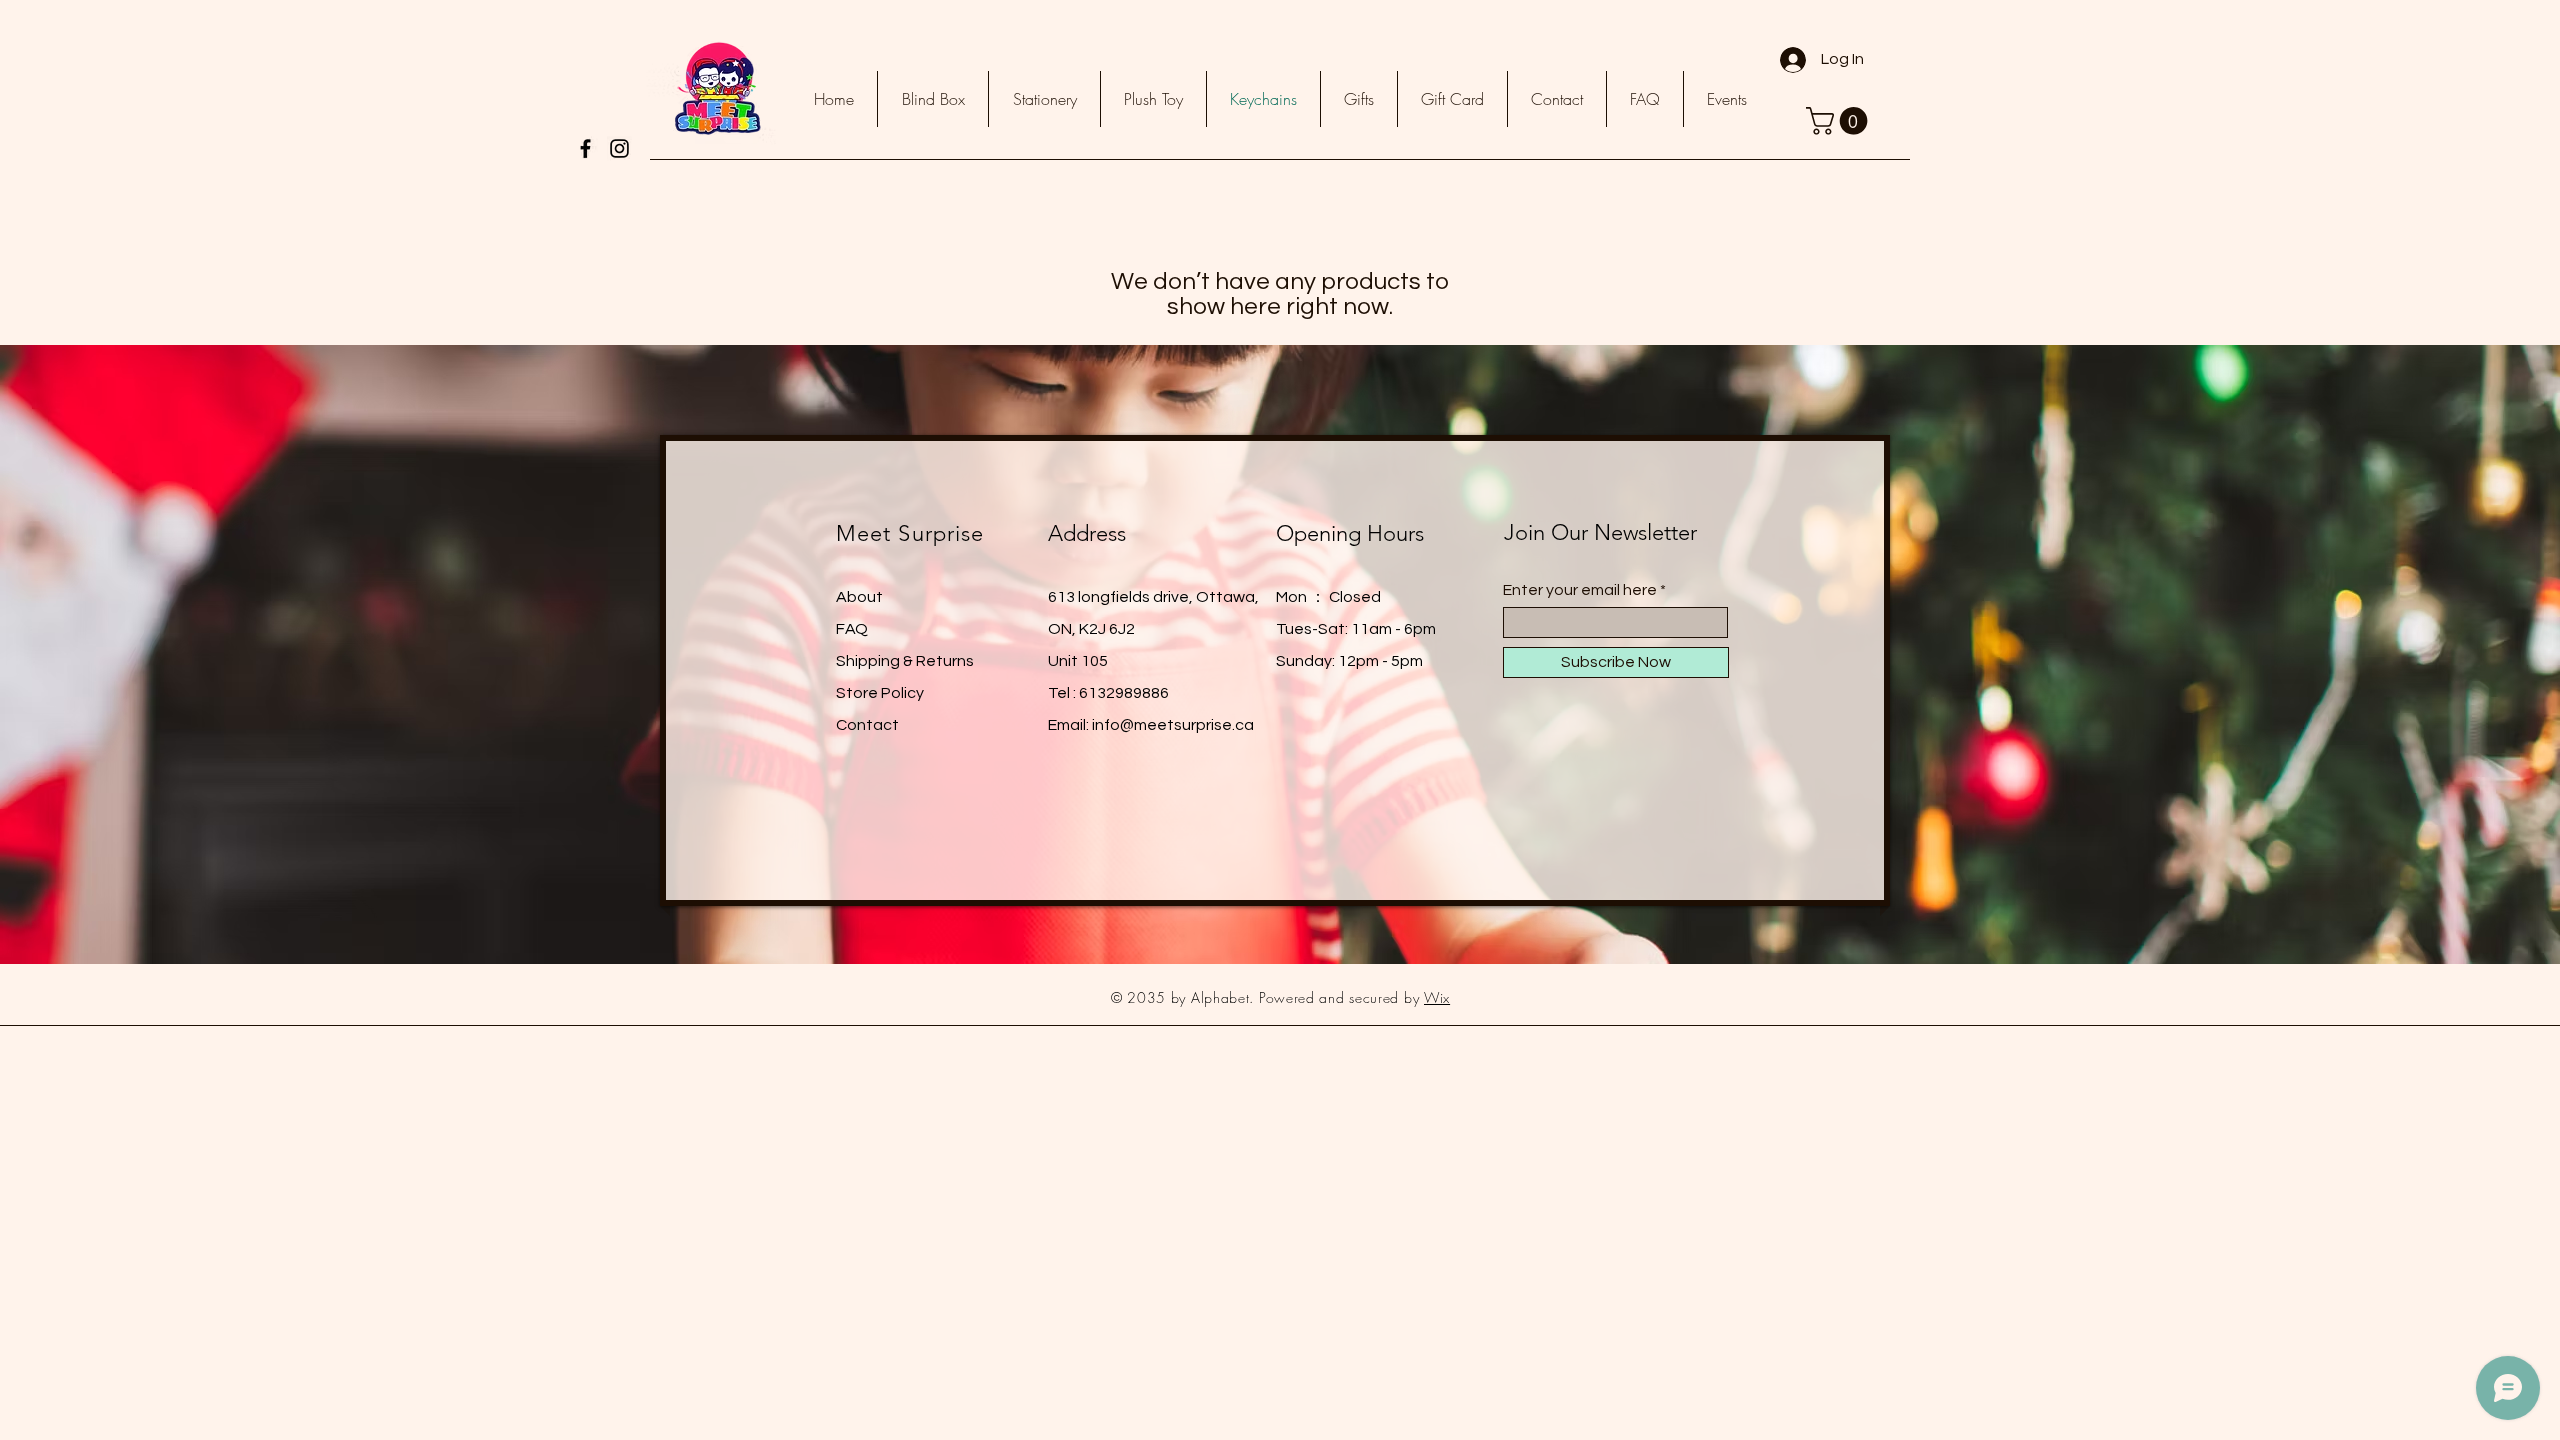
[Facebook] (585, 148)
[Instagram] (619, 148)
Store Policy (880, 693)
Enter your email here (1580, 590)
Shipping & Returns (905, 661)
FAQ (852, 629)
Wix (1437, 997)
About (859, 597)
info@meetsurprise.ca (1173, 725)
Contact (867, 725)
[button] (1840, 121)
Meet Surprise (910, 533)
